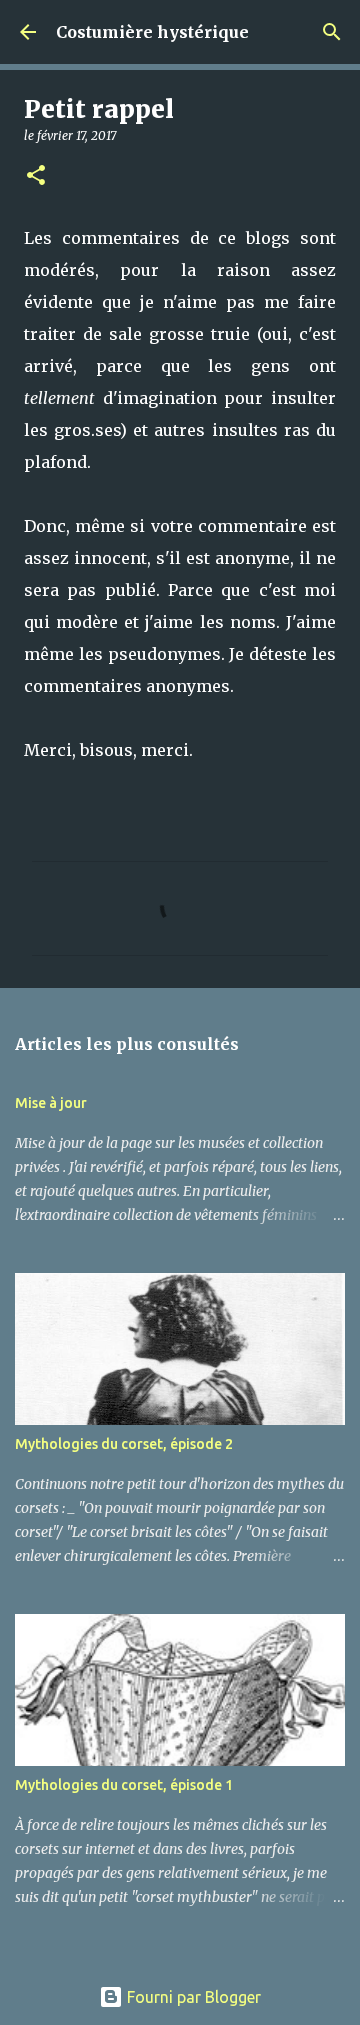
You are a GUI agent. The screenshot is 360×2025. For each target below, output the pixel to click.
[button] (36, 176)
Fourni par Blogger (192, 1997)
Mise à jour (51, 1103)
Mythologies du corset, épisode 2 (124, 1444)
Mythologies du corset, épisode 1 (124, 1785)
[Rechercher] (332, 32)
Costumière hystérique (152, 32)
